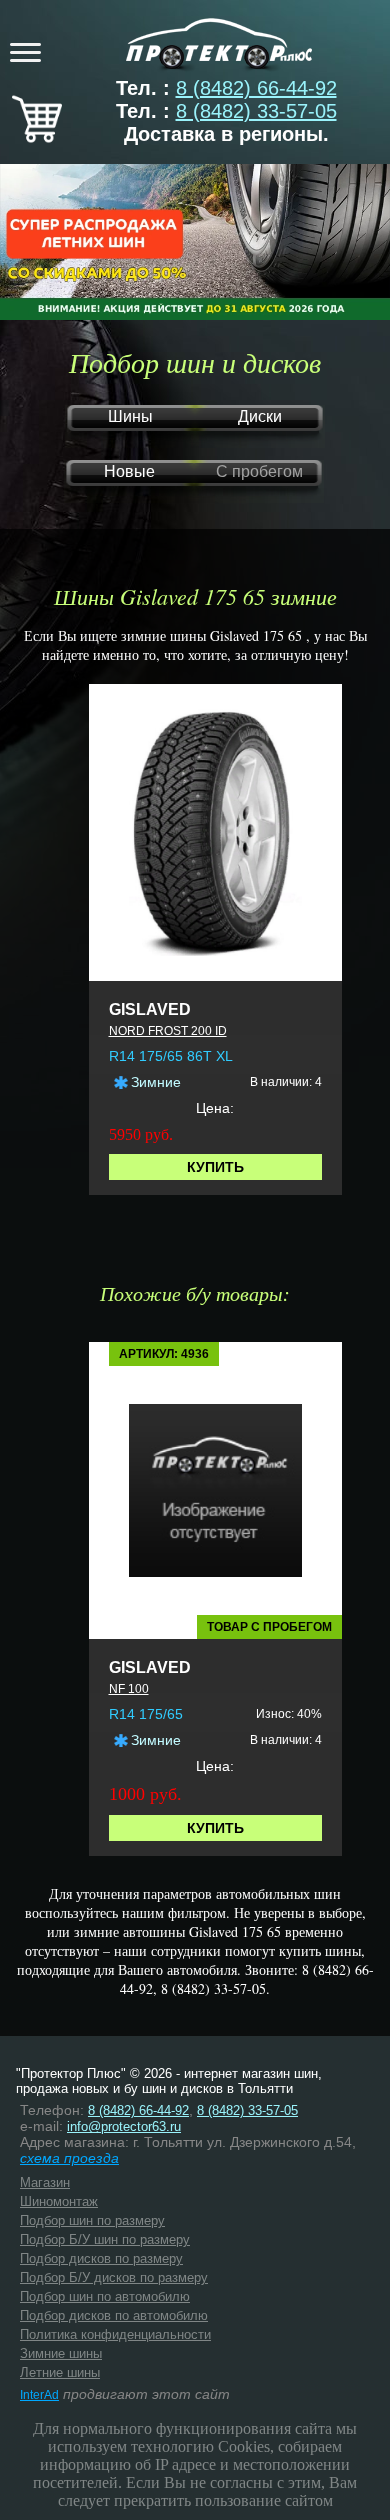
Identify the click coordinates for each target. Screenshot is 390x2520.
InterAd (39, 2395)
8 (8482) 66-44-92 (256, 88)
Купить (215, 1167)
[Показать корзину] (37, 136)
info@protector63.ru (124, 2126)
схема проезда (69, 2158)
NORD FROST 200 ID (168, 1031)
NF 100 (129, 1689)
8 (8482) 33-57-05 (256, 111)
